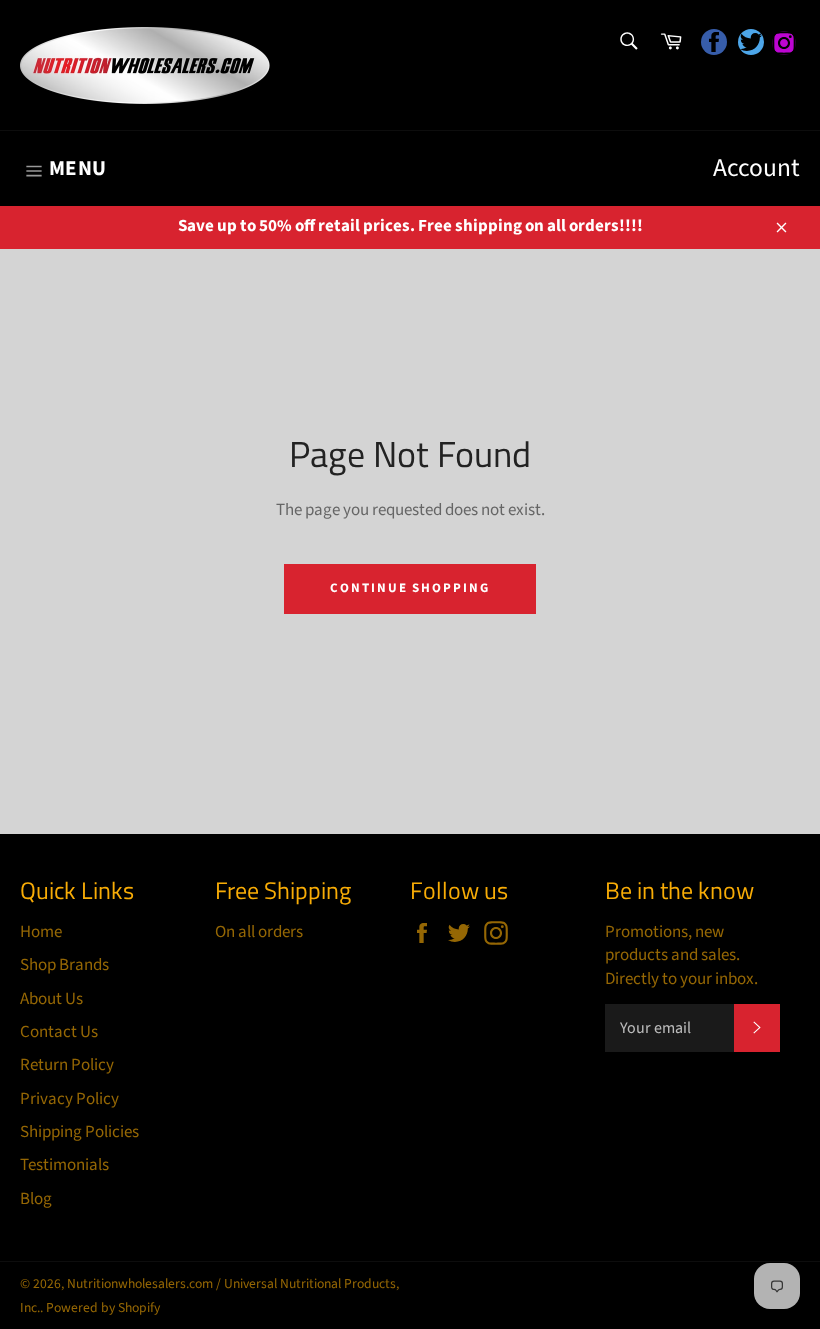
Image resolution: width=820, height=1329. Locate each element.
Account (756, 168)
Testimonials (64, 1165)
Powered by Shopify (103, 1307)
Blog (36, 1199)
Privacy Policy (69, 1099)
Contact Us (59, 1032)
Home (41, 932)
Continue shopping (410, 588)
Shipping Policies (79, 1132)
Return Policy (67, 1065)
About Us (51, 999)
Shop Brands (64, 965)
